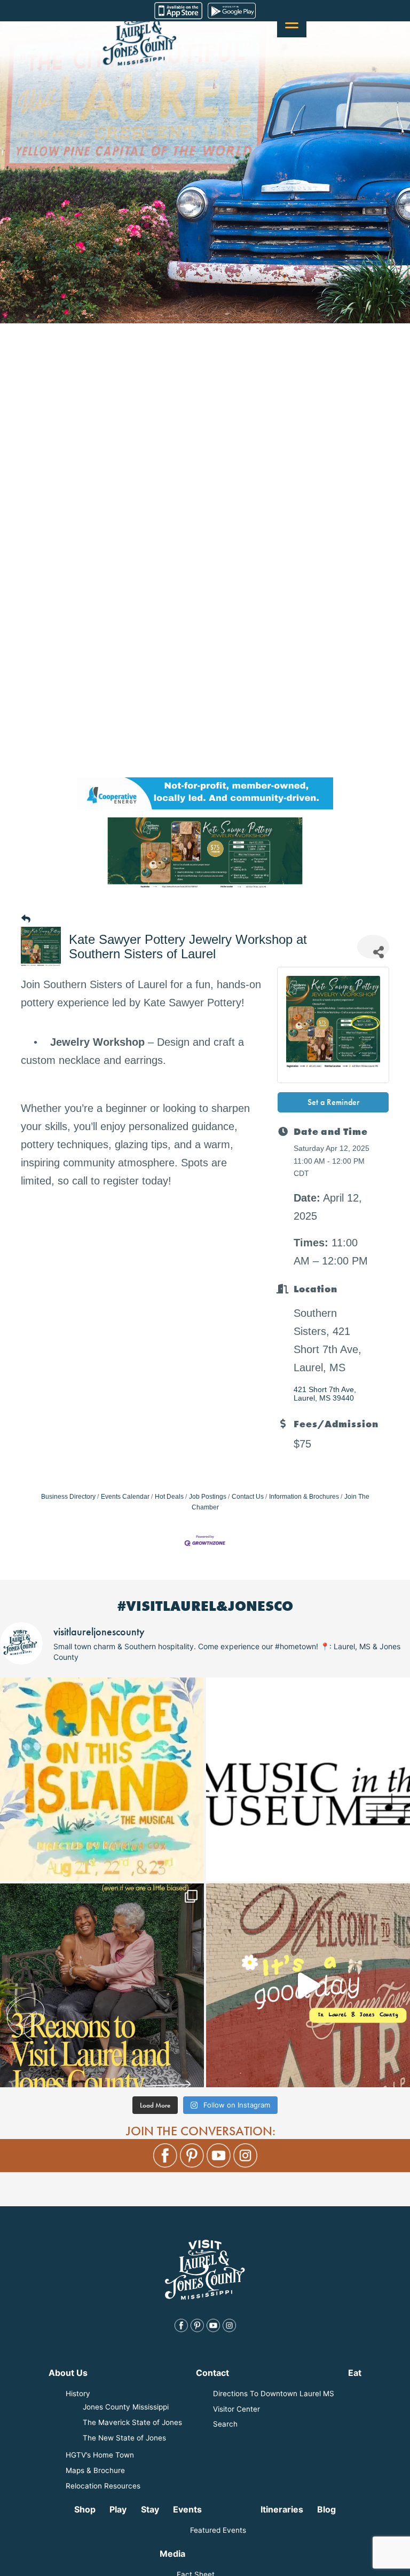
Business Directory (68, 1497)
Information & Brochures (304, 1497)
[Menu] (292, 23)
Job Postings (208, 1497)
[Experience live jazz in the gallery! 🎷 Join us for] (308, 1779)
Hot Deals (169, 1497)
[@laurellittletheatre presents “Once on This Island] (102, 1779)
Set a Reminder (333, 1102)
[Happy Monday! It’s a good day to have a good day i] (308, 1985)
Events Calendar (125, 1497)
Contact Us (248, 1497)
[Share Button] (373, 947)
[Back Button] (26, 920)
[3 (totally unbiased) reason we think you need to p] (102, 1985)
